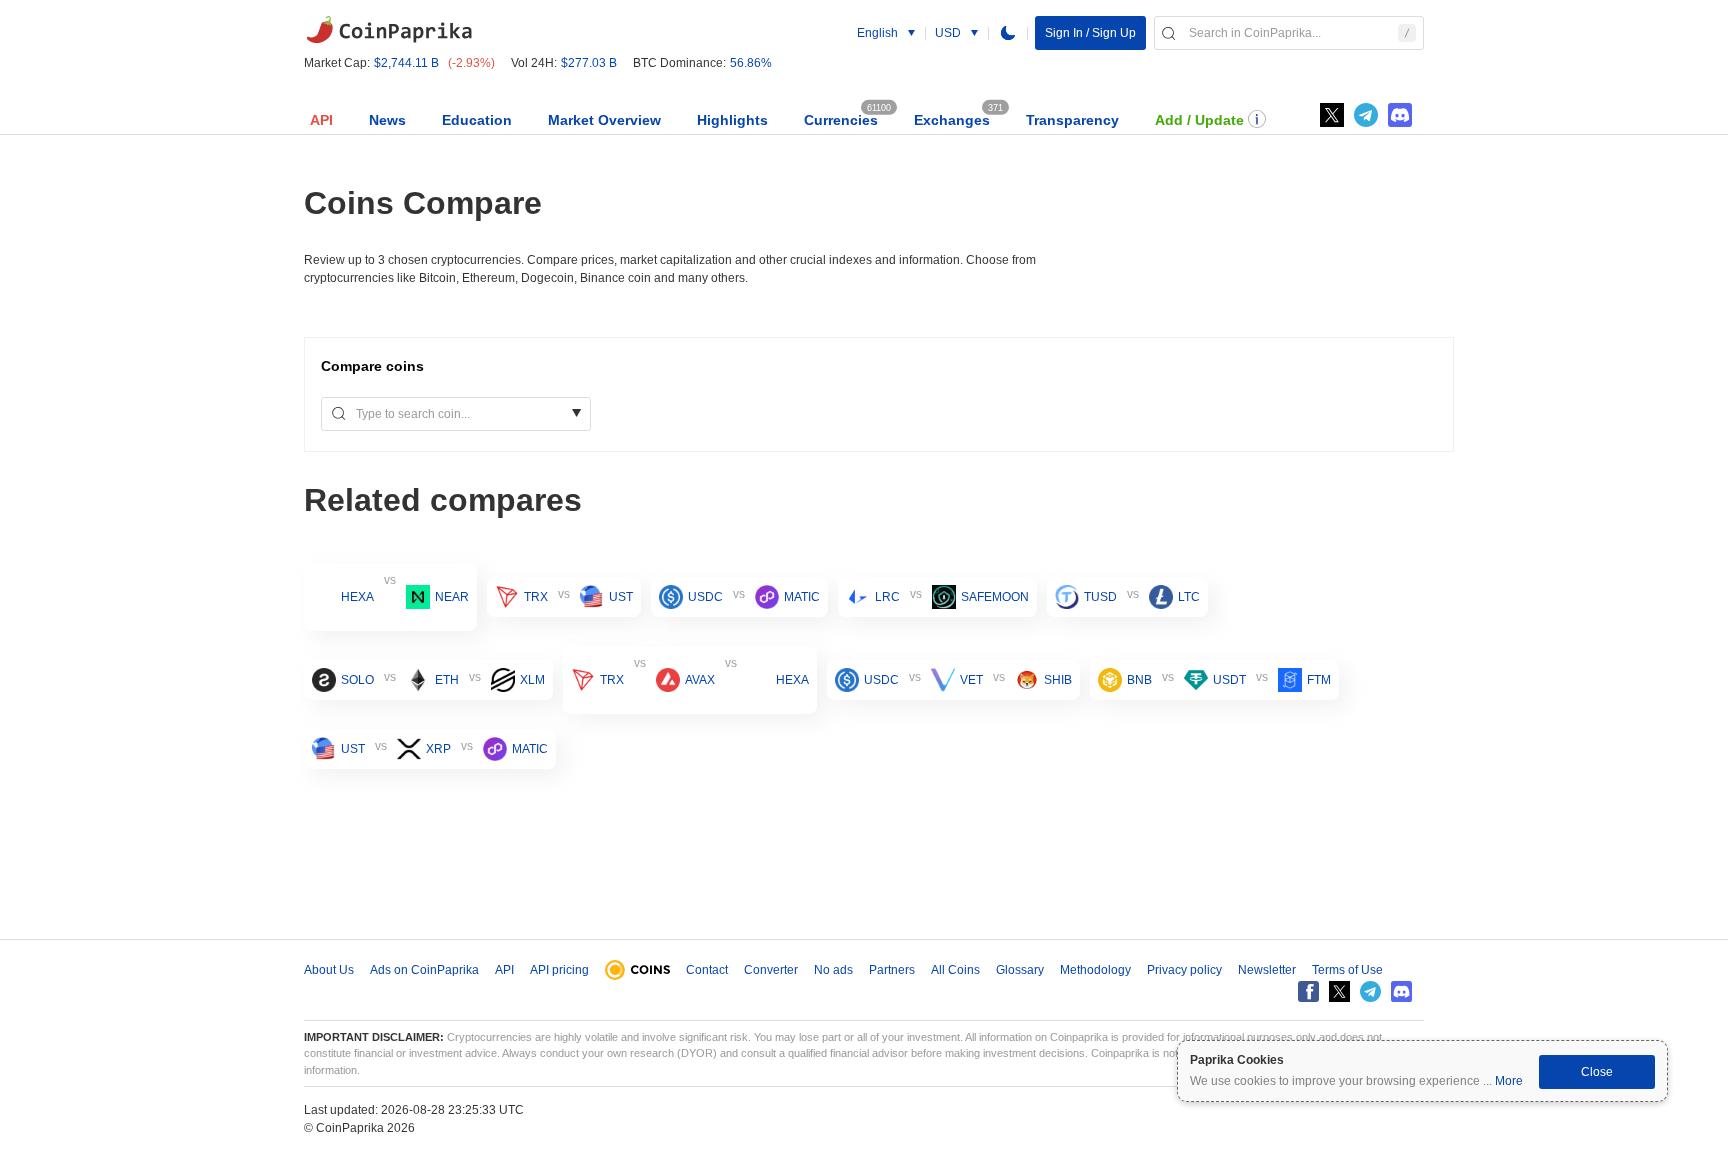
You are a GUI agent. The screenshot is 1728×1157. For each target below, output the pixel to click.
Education (477, 120)
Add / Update (1199, 120)
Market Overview (604, 120)
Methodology (1095, 970)
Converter (771, 970)
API (321, 120)
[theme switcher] (1008, 33)
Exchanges (952, 120)
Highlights (732, 120)
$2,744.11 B (406, 63)
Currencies (841, 120)
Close (1597, 1072)
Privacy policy (1184, 970)
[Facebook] (1308, 991)
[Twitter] (1332, 115)
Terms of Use (1347, 970)
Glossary (1020, 970)
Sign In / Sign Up (1090, 33)
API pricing (559, 970)
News (387, 120)
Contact (707, 970)
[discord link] (1400, 115)
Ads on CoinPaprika (424, 970)
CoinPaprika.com (389, 30)
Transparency (1072, 120)
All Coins (955, 970)
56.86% (751, 63)
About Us (329, 970)
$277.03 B (589, 63)
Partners (892, 970)
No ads (833, 970)
